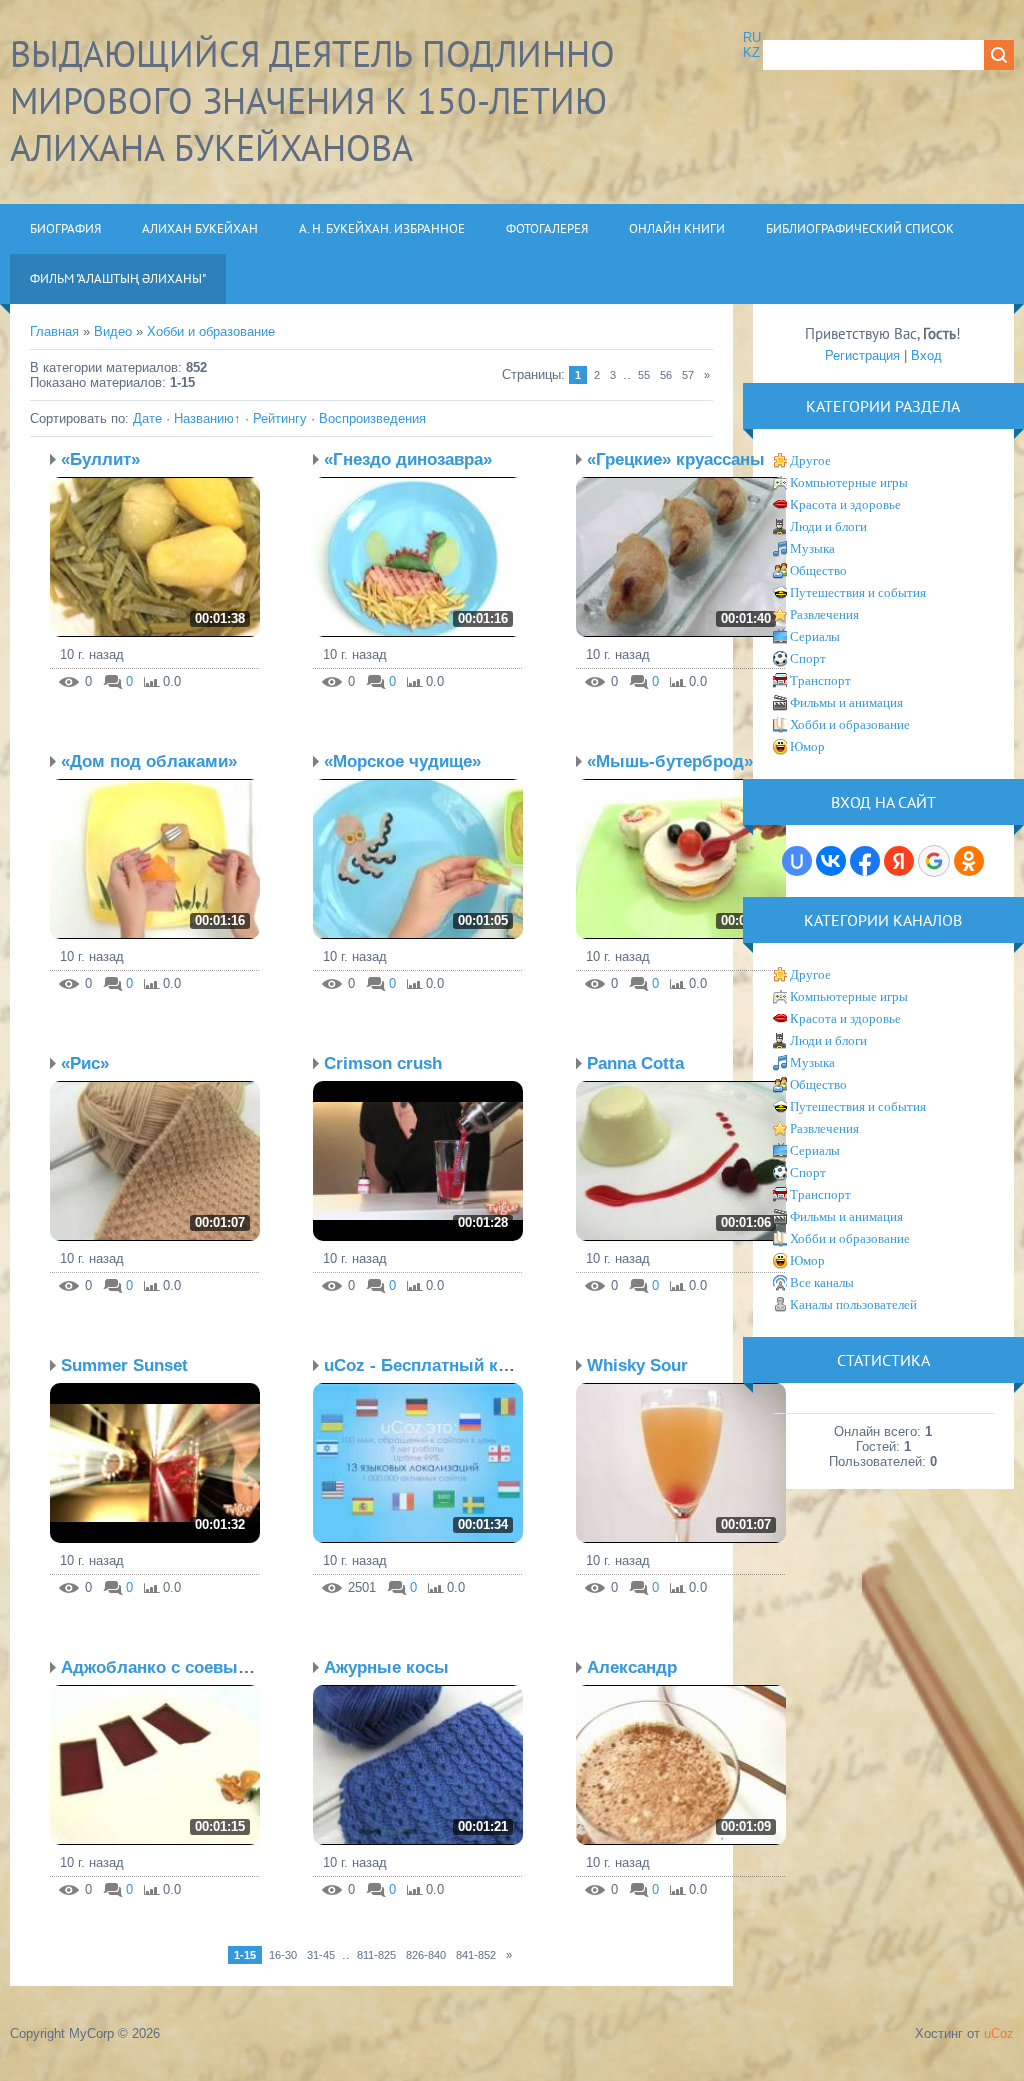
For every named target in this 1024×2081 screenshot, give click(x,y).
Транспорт (820, 680)
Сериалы (815, 636)
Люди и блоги (828, 526)
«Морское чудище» (402, 761)
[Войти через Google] (934, 861)
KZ (751, 52)
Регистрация (862, 355)
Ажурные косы (386, 1667)
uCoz (999, 2033)
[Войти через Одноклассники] (969, 861)
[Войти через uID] (797, 861)
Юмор (807, 746)
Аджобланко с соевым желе (179, 1667)
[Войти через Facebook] (865, 861)
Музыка (812, 548)
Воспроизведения (372, 418)
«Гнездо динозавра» (408, 459)
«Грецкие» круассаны (676, 459)
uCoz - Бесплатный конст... (436, 1365)
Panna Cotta (635, 1063)
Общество (818, 570)
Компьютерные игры (849, 482)
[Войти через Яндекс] (899, 861)
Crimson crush (383, 1063)
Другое (810, 460)
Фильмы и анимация (846, 702)
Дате (147, 418)
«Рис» (85, 1063)
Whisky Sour (637, 1365)
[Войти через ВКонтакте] (831, 861)
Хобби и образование (211, 331)
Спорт (808, 658)
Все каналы (822, 1282)
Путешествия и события (858, 592)
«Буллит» (100, 459)
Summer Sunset (124, 1365)
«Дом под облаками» (149, 761)
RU (752, 37)
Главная (54, 331)
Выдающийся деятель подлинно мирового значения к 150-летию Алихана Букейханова (312, 100)
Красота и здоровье (845, 504)
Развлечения (824, 614)
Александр (632, 1667)
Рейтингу (280, 418)
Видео (113, 331)
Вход (926, 355)
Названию (204, 418)
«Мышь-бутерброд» (670, 761)
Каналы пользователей (853, 1304)
